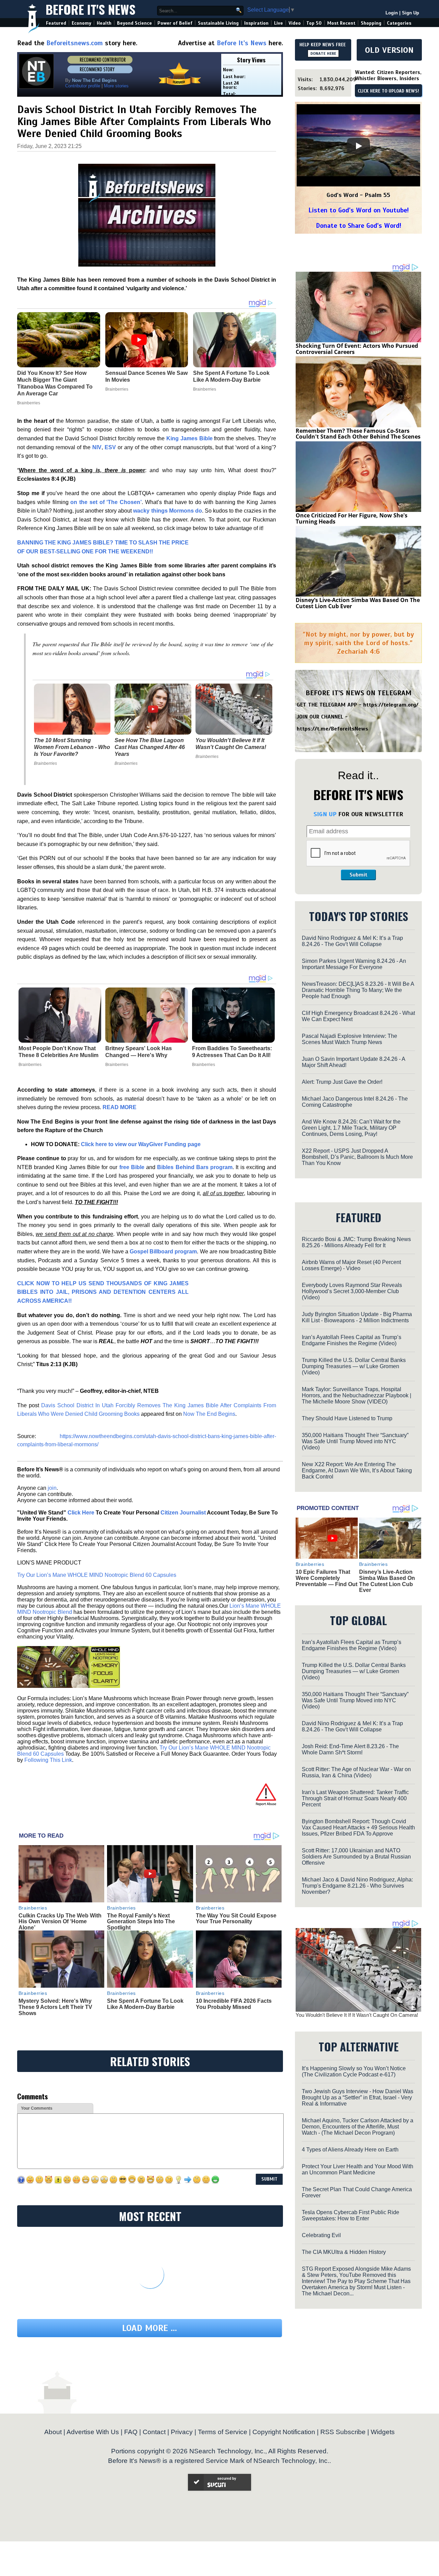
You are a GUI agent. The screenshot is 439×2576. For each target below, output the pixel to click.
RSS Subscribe (343, 2432)
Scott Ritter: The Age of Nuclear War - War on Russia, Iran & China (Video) (356, 1772)
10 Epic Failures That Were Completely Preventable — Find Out (327, 1578)
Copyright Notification (284, 2432)
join (52, 1488)
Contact (154, 2432)
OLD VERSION (389, 50)
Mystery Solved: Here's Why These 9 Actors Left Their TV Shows (55, 2007)
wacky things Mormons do (167, 511)
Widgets (383, 2432)
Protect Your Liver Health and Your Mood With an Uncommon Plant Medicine (358, 2169)
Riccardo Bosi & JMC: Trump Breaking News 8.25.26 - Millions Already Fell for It (356, 1242)
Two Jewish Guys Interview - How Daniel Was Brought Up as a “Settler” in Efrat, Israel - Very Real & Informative (358, 2097)
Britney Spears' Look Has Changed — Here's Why (139, 1052)
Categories (399, 23)
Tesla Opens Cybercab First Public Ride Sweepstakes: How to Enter (351, 2215)
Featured (56, 23)
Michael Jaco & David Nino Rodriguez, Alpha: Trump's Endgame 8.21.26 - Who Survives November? (357, 1886)
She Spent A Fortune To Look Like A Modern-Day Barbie (145, 2004)
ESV (110, 447)
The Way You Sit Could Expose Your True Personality (236, 1919)
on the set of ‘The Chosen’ (106, 502)
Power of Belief (175, 23)
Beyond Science (134, 23)
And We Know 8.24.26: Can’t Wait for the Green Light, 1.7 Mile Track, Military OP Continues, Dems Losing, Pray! (351, 1128)
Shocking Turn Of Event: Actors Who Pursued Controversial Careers (357, 349)
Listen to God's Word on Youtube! (359, 210)
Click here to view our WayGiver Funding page (141, 1144)
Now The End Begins (209, 1414)
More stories (116, 86)
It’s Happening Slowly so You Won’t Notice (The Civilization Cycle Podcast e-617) (354, 2071)
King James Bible (189, 438)
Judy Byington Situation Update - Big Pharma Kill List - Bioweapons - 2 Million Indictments (357, 1317)
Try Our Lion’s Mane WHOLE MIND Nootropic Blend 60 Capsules (97, 1575)
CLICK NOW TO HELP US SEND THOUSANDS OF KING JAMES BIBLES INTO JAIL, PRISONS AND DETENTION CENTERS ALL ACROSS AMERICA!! (103, 1292)
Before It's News (91, 9)
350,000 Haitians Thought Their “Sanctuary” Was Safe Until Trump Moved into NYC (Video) (355, 1441)
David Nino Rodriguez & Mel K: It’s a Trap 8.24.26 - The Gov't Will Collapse (352, 941)
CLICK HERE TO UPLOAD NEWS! (388, 91)
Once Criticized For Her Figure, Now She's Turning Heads (352, 518)
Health (104, 23)
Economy (81, 23)
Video (295, 23)
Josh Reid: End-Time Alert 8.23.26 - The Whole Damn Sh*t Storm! (350, 1749)
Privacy (182, 2432)
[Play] (358, 146)
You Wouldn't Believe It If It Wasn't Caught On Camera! (231, 744)
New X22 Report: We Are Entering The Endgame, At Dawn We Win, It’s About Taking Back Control (357, 1470)
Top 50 (314, 23)
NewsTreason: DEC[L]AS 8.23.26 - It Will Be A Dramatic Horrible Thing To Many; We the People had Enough (358, 990)
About (53, 2432)
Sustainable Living (218, 23)
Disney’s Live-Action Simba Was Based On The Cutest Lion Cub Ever (358, 603)
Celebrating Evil (321, 2235)
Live (278, 23)
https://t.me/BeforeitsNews (333, 729)
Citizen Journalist (183, 1513)
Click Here (81, 1513)
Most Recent (341, 23)
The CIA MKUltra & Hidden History (344, 2252)
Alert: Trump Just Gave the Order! (342, 1082)
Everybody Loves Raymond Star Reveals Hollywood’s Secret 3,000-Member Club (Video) (352, 1291)
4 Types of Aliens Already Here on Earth (350, 2150)
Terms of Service (223, 2432)
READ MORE (120, 1107)
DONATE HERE (323, 53)
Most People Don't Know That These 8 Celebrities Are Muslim (58, 1052)
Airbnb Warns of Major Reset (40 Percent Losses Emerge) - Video (351, 1265)
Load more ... (150, 2328)
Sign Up (411, 13)
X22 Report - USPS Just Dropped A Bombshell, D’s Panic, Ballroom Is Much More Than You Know (357, 1157)
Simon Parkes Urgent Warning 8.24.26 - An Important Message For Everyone (354, 964)
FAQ (131, 2432)
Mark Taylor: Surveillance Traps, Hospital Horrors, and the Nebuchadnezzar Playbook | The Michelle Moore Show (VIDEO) (357, 1395)
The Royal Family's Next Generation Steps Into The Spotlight (141, 1922)
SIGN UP (325, 814)
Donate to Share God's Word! (359, 226)
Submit (358, 875)
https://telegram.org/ (391, 705)
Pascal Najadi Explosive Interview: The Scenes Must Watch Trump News (349, 1039)
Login (392, 13)
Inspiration (256, 23)
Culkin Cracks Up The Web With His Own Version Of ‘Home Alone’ (60, 1922)
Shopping (371, 23)
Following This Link (48, 1760)
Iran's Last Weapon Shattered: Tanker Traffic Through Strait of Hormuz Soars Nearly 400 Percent (355, 1798)
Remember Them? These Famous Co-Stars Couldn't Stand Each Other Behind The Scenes (358, 434)
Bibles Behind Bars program (195, 1167)
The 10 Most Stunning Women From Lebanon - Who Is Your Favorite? (72, 747)
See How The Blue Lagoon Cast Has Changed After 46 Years (150, 747)
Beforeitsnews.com (75, 43)
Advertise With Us (93, 2432)
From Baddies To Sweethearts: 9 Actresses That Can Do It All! (232, 1052)
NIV (97, 447)
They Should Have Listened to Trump (347, 1418)
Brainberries (45, 763)
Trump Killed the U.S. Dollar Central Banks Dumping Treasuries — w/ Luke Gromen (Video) (354, 1366)
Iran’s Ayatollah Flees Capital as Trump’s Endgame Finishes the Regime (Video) (352, 1340)
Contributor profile (83, 86)
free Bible (132, 1167)
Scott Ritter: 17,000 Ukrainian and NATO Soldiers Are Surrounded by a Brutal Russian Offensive (356, 1857)
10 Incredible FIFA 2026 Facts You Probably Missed (234, 2004)
